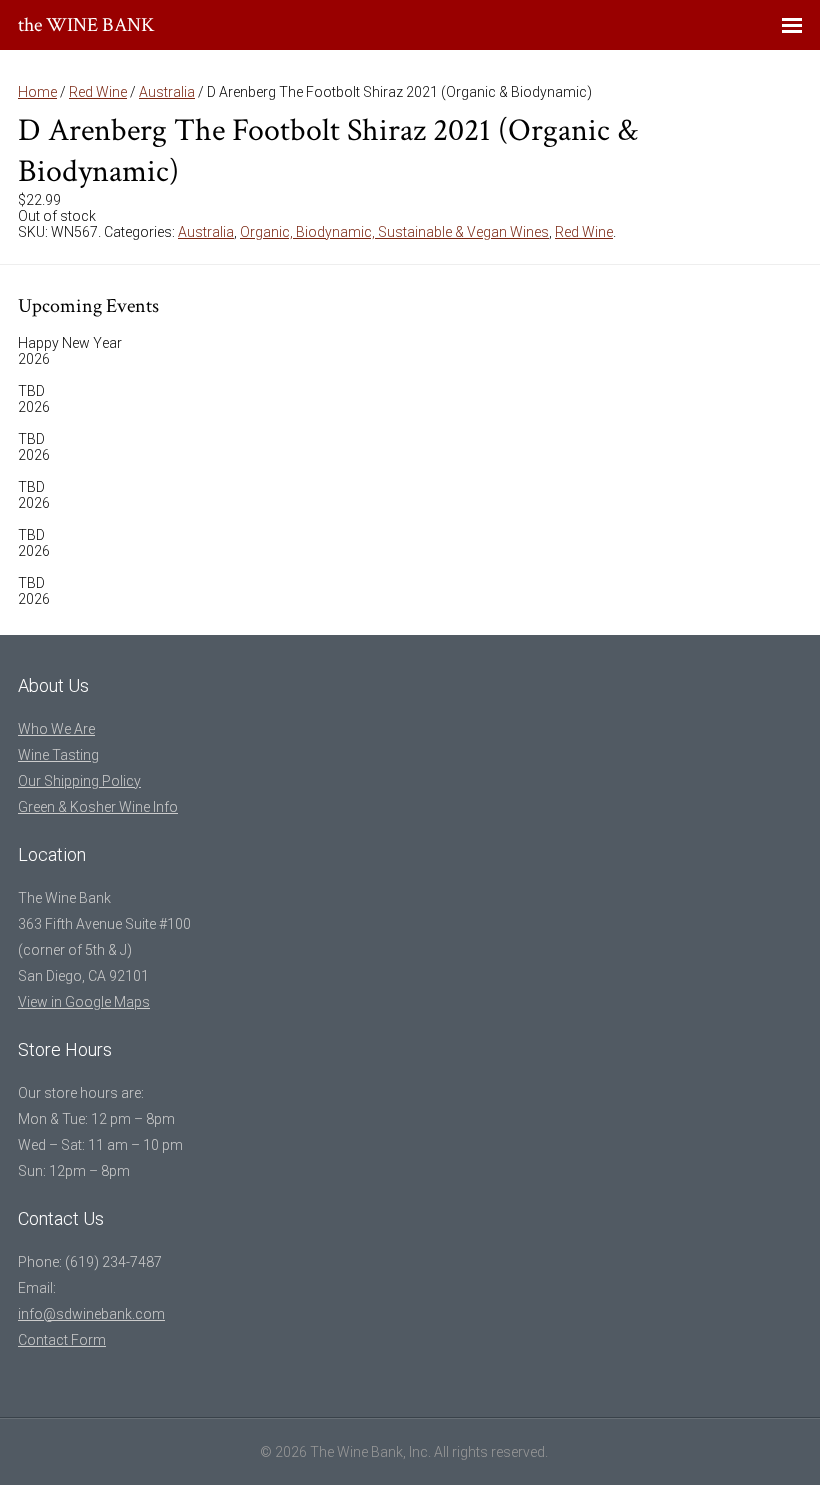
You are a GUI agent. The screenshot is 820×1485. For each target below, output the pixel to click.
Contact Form (62, 1340)
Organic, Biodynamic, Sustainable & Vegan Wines (394, 232)
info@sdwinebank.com (91, 1314)
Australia (167, 92)
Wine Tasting (58, 755)
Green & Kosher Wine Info (98, 807)
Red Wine (98, 92)
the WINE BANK (86, 25)
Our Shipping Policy (79, 781)
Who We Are (56, 729)
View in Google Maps (84, 1002)
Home (37, 92)
